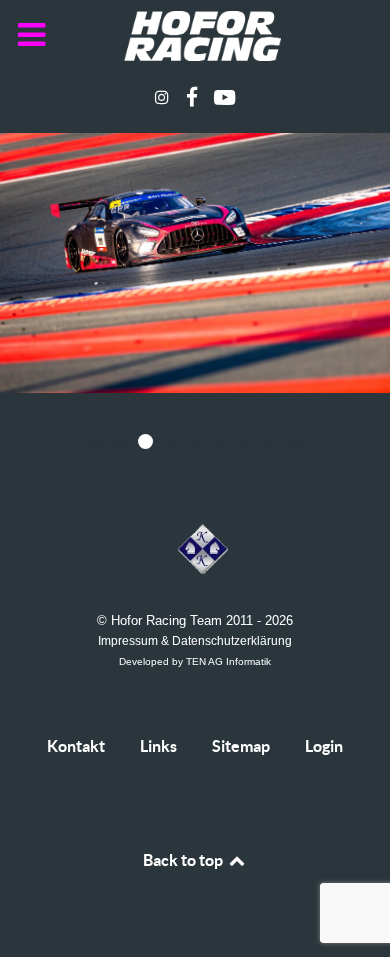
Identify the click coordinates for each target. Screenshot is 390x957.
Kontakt (76, 746)
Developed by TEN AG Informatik (195, 661)
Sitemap (241, 746)
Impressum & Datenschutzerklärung (195, 640)
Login (324, 746)
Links (158, 746)
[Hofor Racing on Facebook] (193, 97)
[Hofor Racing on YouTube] (225, 97)
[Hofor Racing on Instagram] (163, 97)
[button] (95, 441)
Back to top (184, 860)
